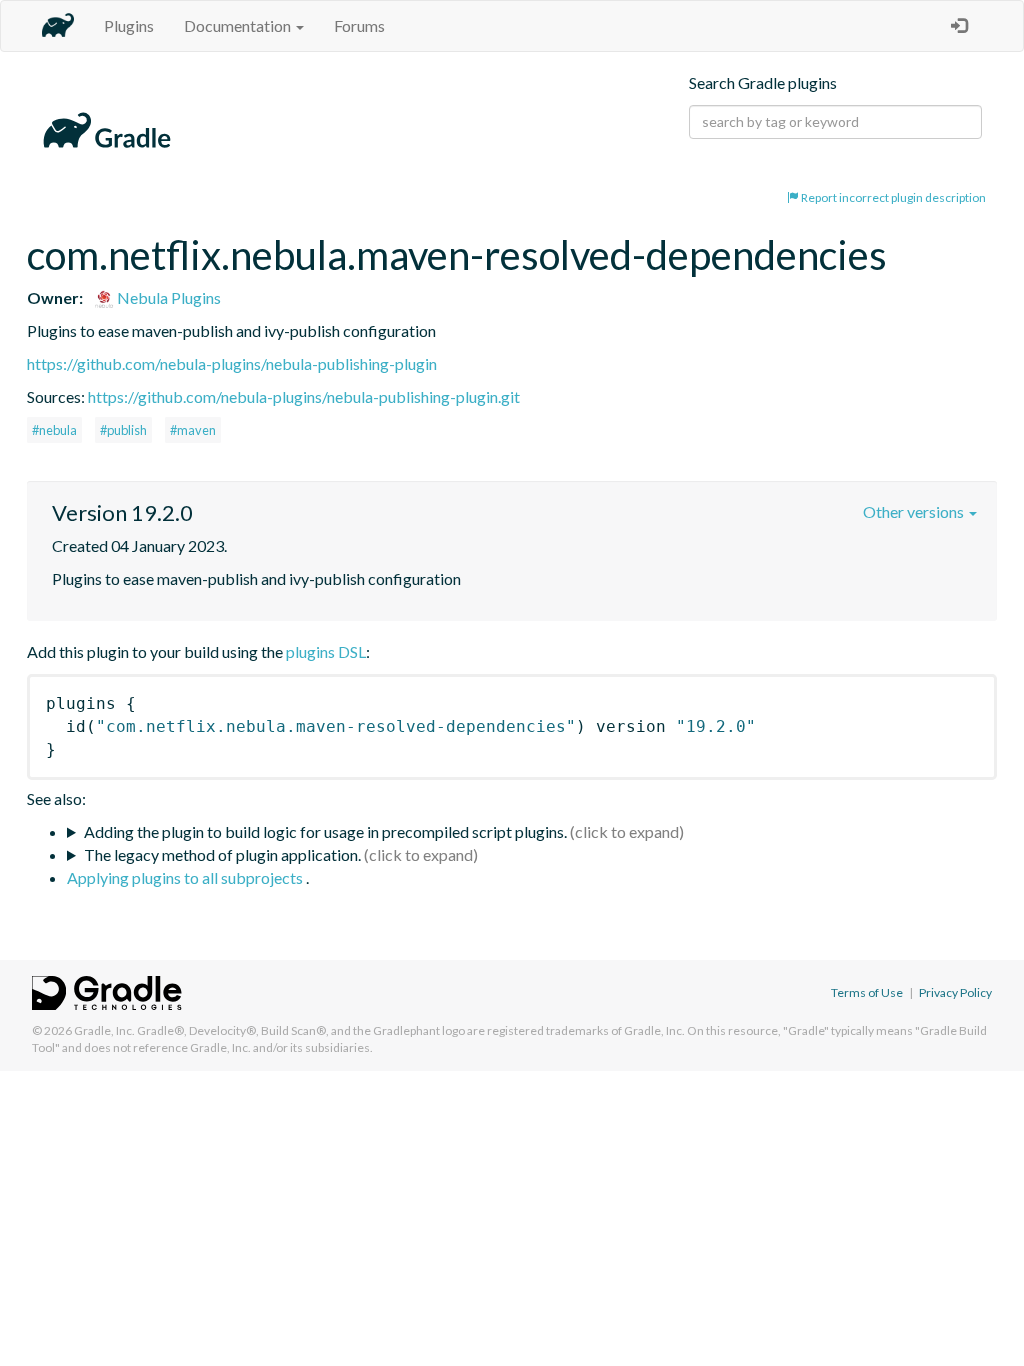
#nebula (54, 430)
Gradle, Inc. (104, 1030)
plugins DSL (326, 651)
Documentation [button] (239, 25)
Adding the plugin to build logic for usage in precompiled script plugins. (325, 831)
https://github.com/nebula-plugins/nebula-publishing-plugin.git (304, 396)
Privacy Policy (955, 992)
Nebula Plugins (167, 297)
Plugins (129, 25)
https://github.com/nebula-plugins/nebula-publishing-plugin (232, 363)
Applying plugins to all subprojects (186, 877)
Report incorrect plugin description (892, 197)
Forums (359, 25)
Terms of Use (867, 992)
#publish (123, 430)
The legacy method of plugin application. (222, 854)
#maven (193, 430)
